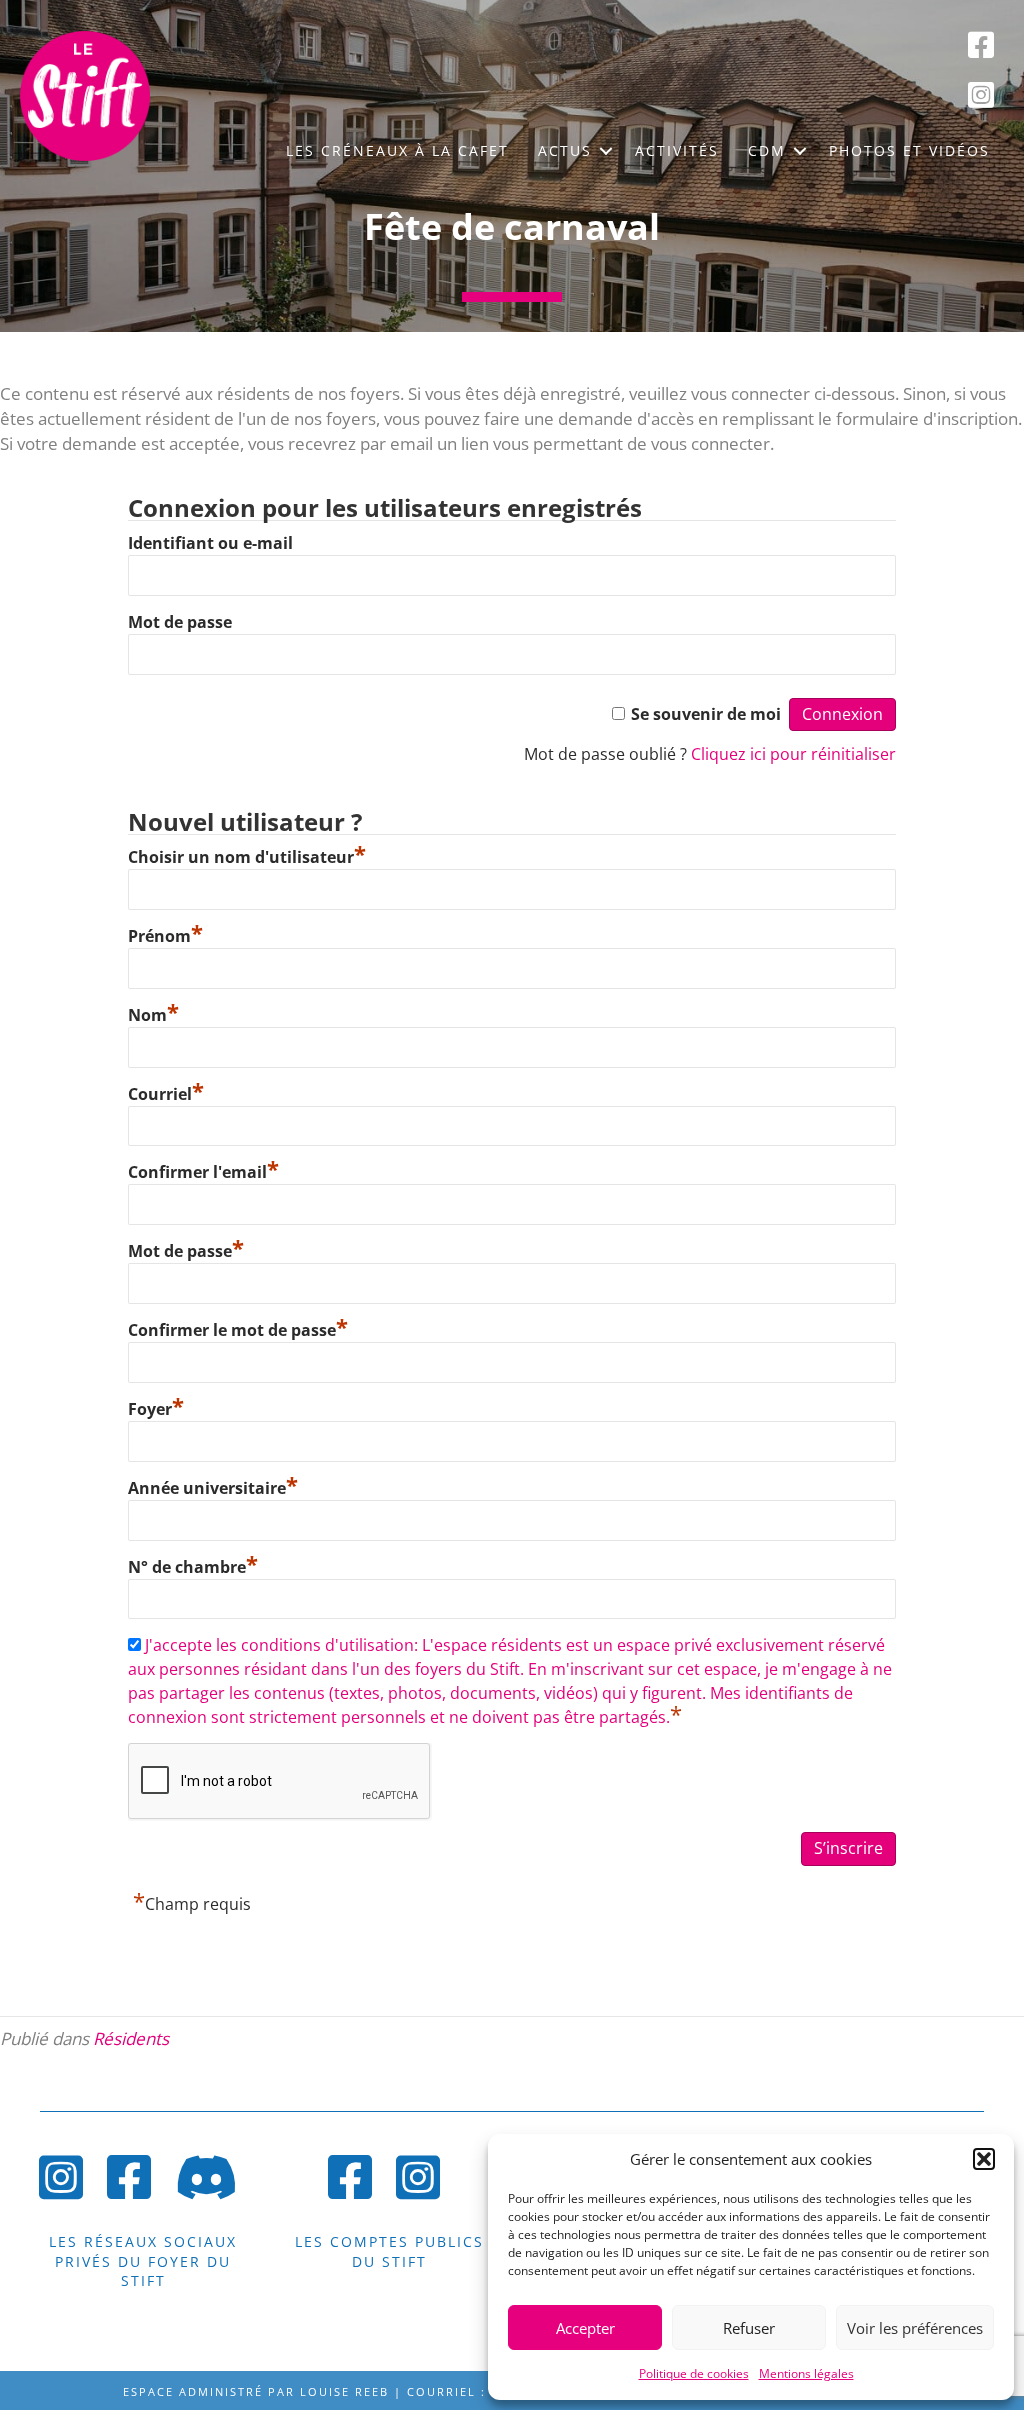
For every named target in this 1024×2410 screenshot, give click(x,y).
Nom (153, 1015)
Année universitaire (213, 1488)
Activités (677, 150)
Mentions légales (806, 2373)
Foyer (156, 1409)
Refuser (749, 2328)
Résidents (131, 2038)
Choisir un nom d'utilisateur (247, 857)
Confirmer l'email (203, 1172)
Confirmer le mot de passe (238, 1330)
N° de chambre (193, 1567)
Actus (565, 150)
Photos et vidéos (909, 150)
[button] (984, 2159)
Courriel (166, 1094)
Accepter (585, 2328)
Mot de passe (180, 622)
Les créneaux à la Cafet (397, 150)
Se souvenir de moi (706, 714)
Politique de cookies (694, 2373)
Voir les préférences (915, 2328)
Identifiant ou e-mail (210, 543)
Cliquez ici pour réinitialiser (793, 754)
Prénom (165, 936)
